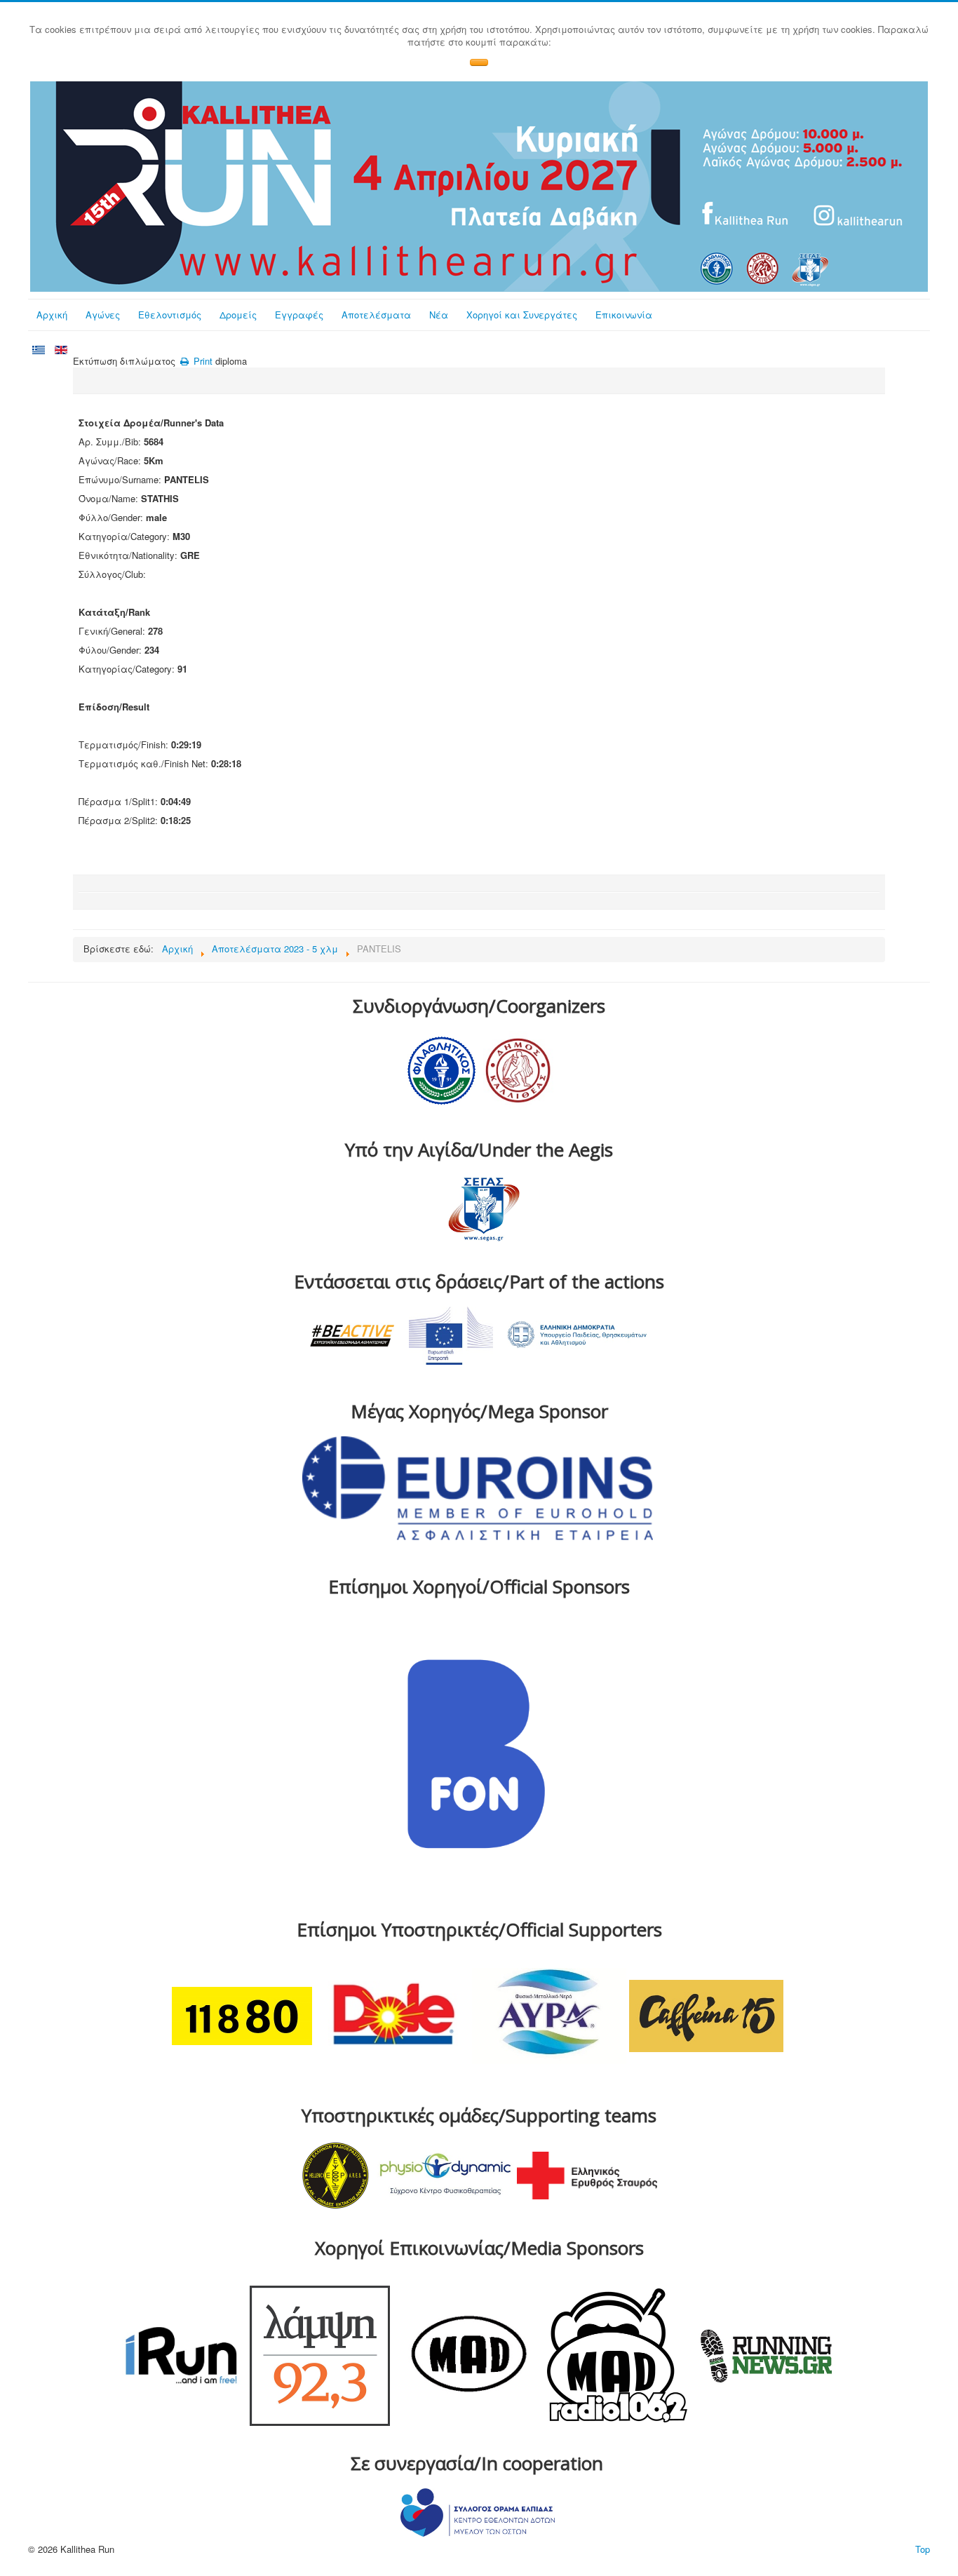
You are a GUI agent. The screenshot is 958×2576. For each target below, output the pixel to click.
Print (202, 361)
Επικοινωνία (624, 315)
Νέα (439, 315)
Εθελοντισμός (170, 315)
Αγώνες (103, 315)
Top (923, 2549)
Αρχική (52, 315)
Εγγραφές (299, 315)
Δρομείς (238, 315)
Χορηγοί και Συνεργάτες (522, 315)
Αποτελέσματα (376, 315)
